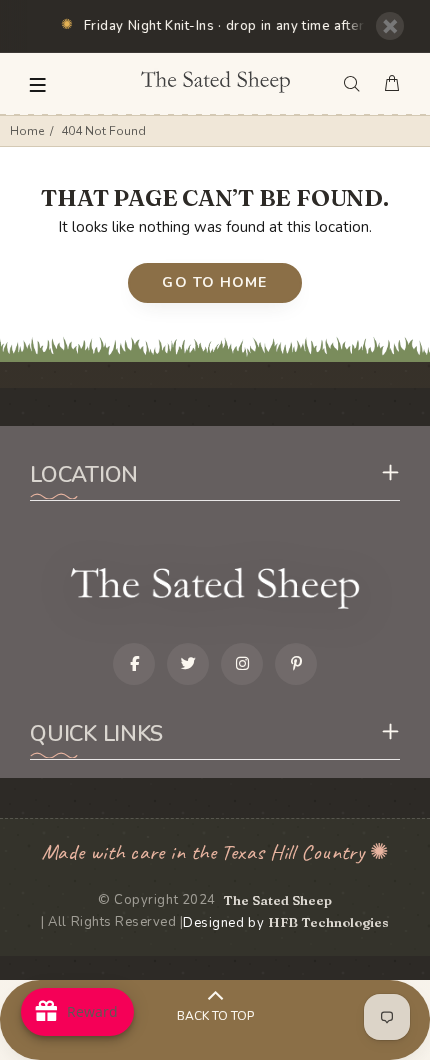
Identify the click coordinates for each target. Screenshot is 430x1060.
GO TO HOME (214, 282)
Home (27, 131)
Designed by (285, 923)
